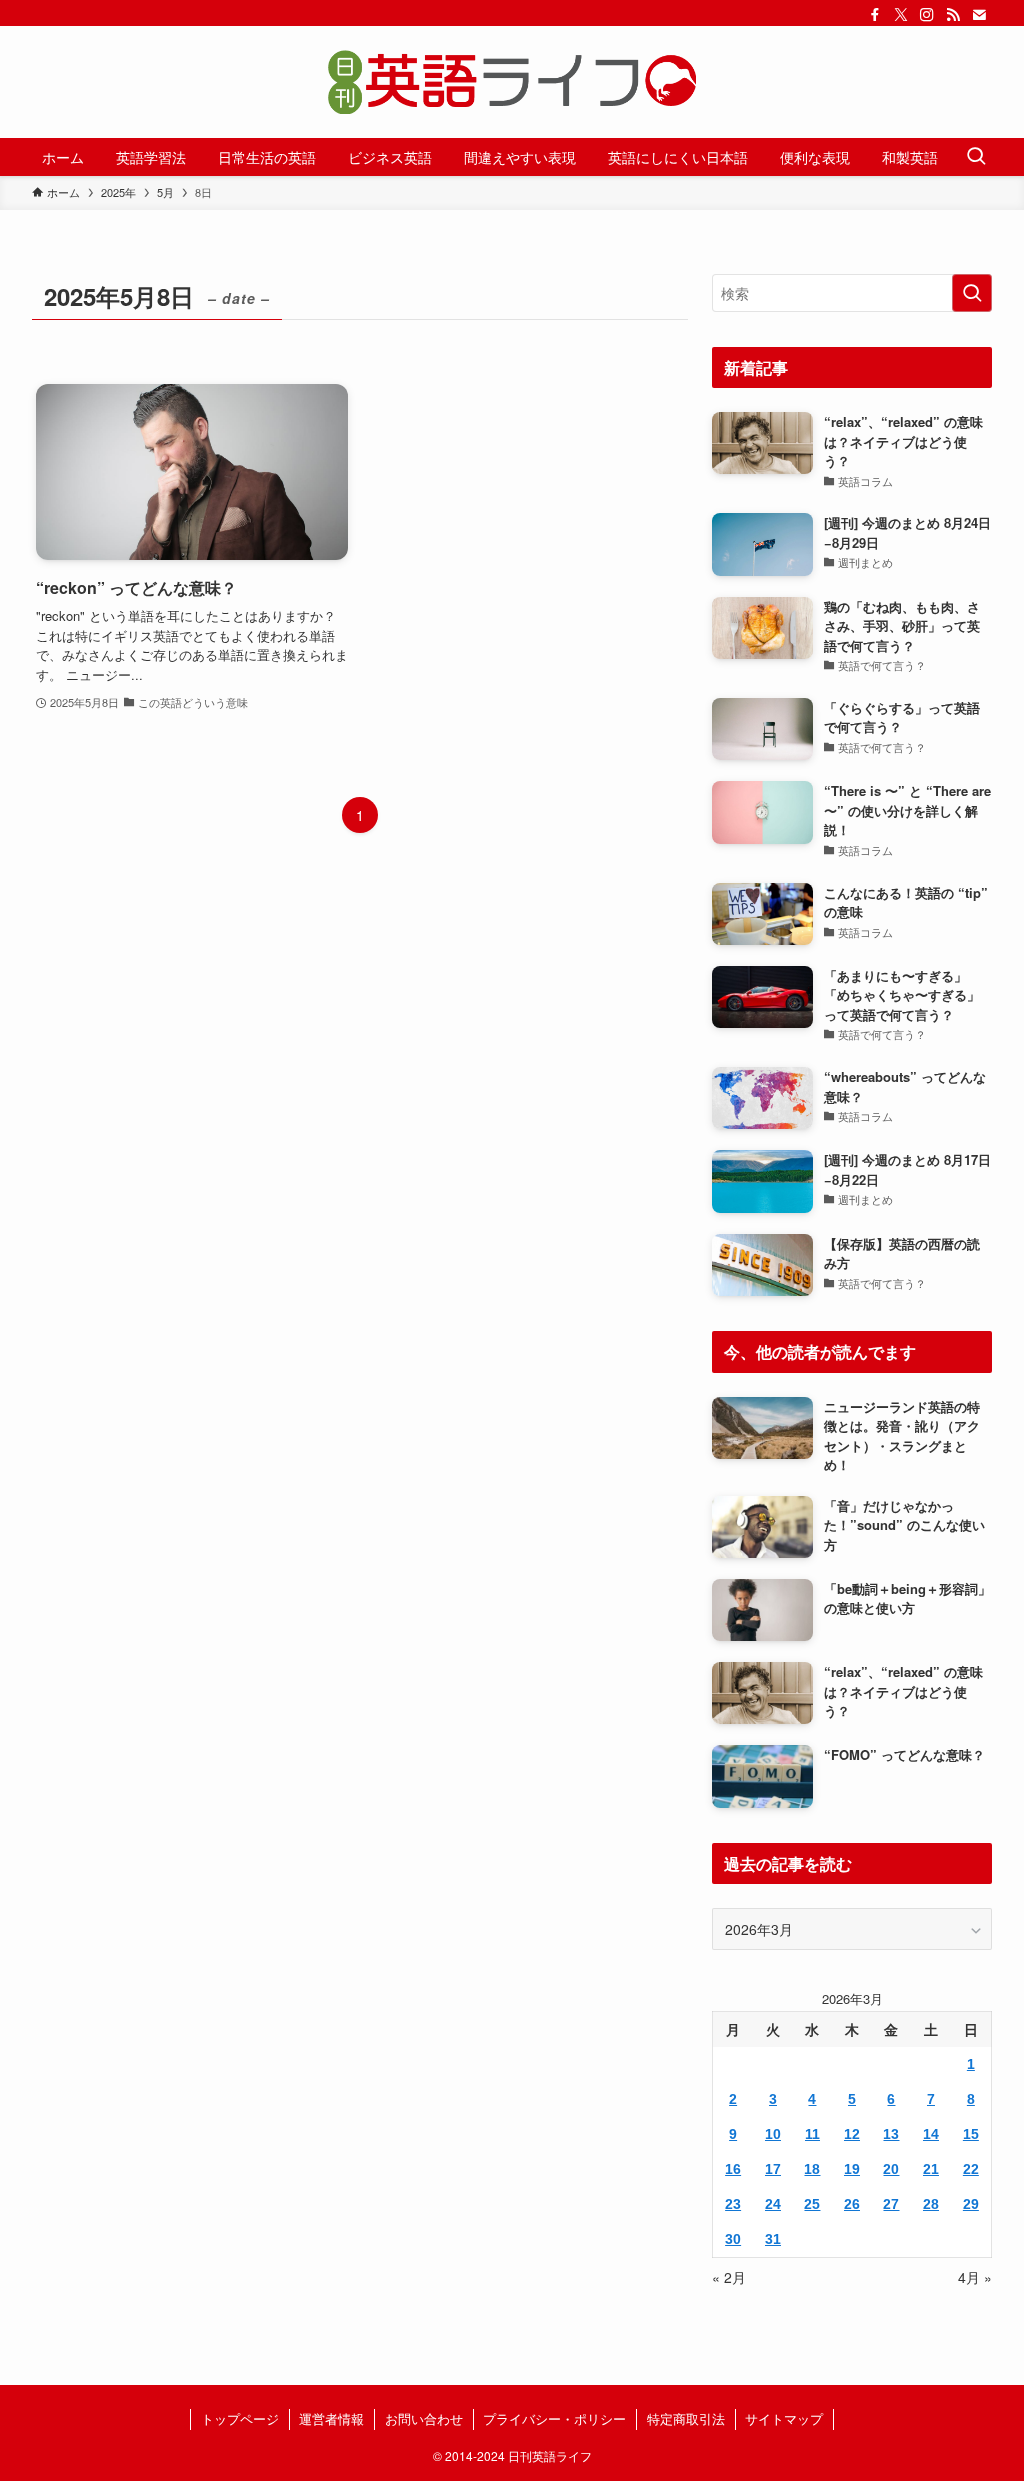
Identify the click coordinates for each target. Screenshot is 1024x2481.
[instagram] (927, 15)
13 (891, 2134)
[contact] (979, 15)
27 (891, 2204)
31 (773, 2239)
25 (812, 2204)
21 (931, 2169)
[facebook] (875, 15)
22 (971, 2169)
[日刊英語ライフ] (512, 82)
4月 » (975, 2277)
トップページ (240, 2418)
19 (852, 2169)
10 (773, 2134)
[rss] (953, 15)
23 (733, 2204)
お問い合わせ (424, 2418)
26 (852, 2204)
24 (773, 2204)
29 (971, 2204)
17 (773, 2169)
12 (852, 2134)
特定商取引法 (686, 2418)
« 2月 (729, 2277)
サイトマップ (784, 2418)
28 (931, 2204)
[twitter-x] (901, 15)
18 (812, 2169)
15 (971, 2134)
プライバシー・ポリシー (554, 2418)
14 (931, 2134)
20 (891, 2169)
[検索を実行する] (972, 293)
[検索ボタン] (976, 157)
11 (812, 2134)
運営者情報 (331, 2418)
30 (733, 2239)
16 (733, 2169)
